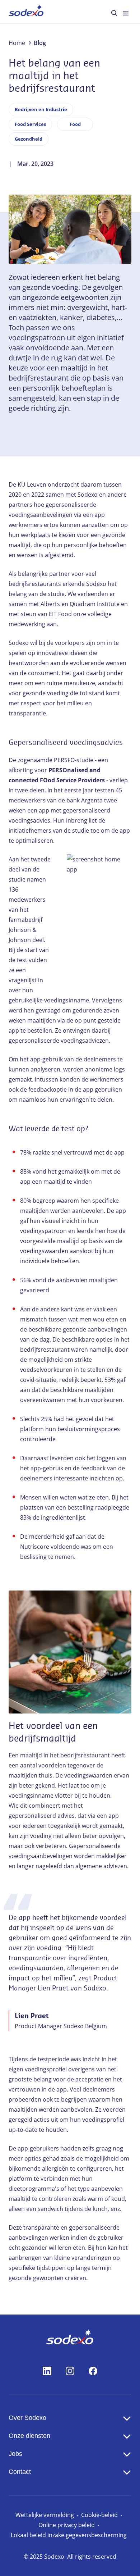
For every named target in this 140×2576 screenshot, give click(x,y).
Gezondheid (29, 139)
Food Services (30, 124)
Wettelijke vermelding (45, 2515)
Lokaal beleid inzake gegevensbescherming (69, 2535)
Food (75, 124)
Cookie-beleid (99, 2515)
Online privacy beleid (67, 2525)
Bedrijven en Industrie (41, 109)
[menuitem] (26, 12)
